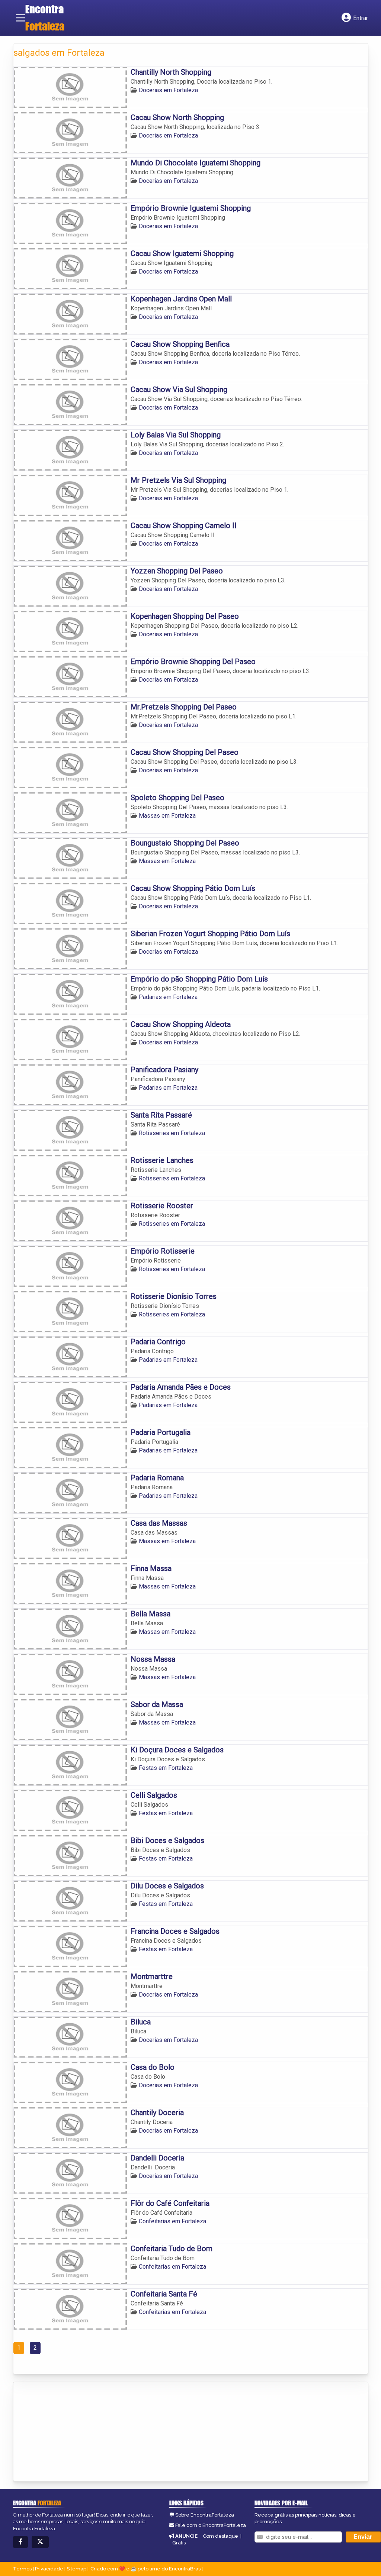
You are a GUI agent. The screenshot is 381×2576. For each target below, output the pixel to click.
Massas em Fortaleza (167, 816)
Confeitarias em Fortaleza (172, 2221)
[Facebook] (20, 2542)
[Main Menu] (20, 18)
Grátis (179, 2543)
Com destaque (220, 2536)
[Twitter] (40, 2542)
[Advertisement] (69, 2432)
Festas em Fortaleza (166, 1768)
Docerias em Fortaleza (168, 90)
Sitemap (76, 2569)
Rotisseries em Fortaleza (172, 1133)
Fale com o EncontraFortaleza (211, 2525)
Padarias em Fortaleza (168, 997)
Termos (22, 2569)
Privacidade (49, 2569)
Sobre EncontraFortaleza (205, 2515)
